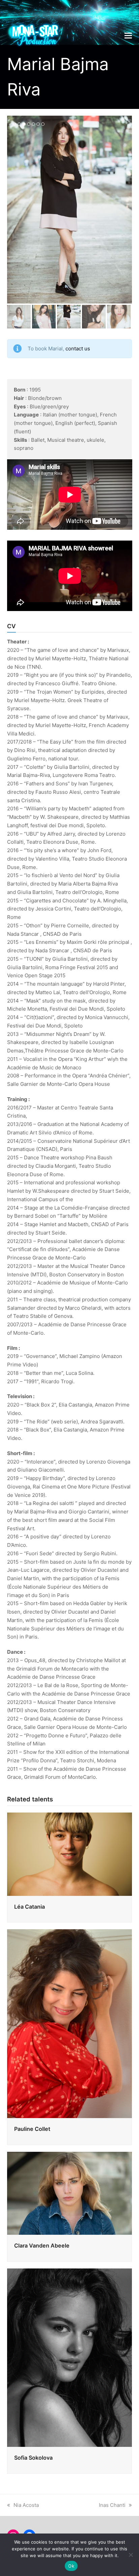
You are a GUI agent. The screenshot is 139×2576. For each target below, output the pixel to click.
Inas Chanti (112, 2505)
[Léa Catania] (70, 1854)
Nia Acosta (26, 2505)
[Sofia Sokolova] (70, 2357)
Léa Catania (30, 1907)
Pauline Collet (32, 2129)
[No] (131, 2555)
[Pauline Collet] (70, 2023)
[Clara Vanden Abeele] (70, 2193)
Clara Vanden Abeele (42, 2246)
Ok (71, 2566)
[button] (128, 35)
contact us (78, 349)
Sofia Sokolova (33, 2458)
